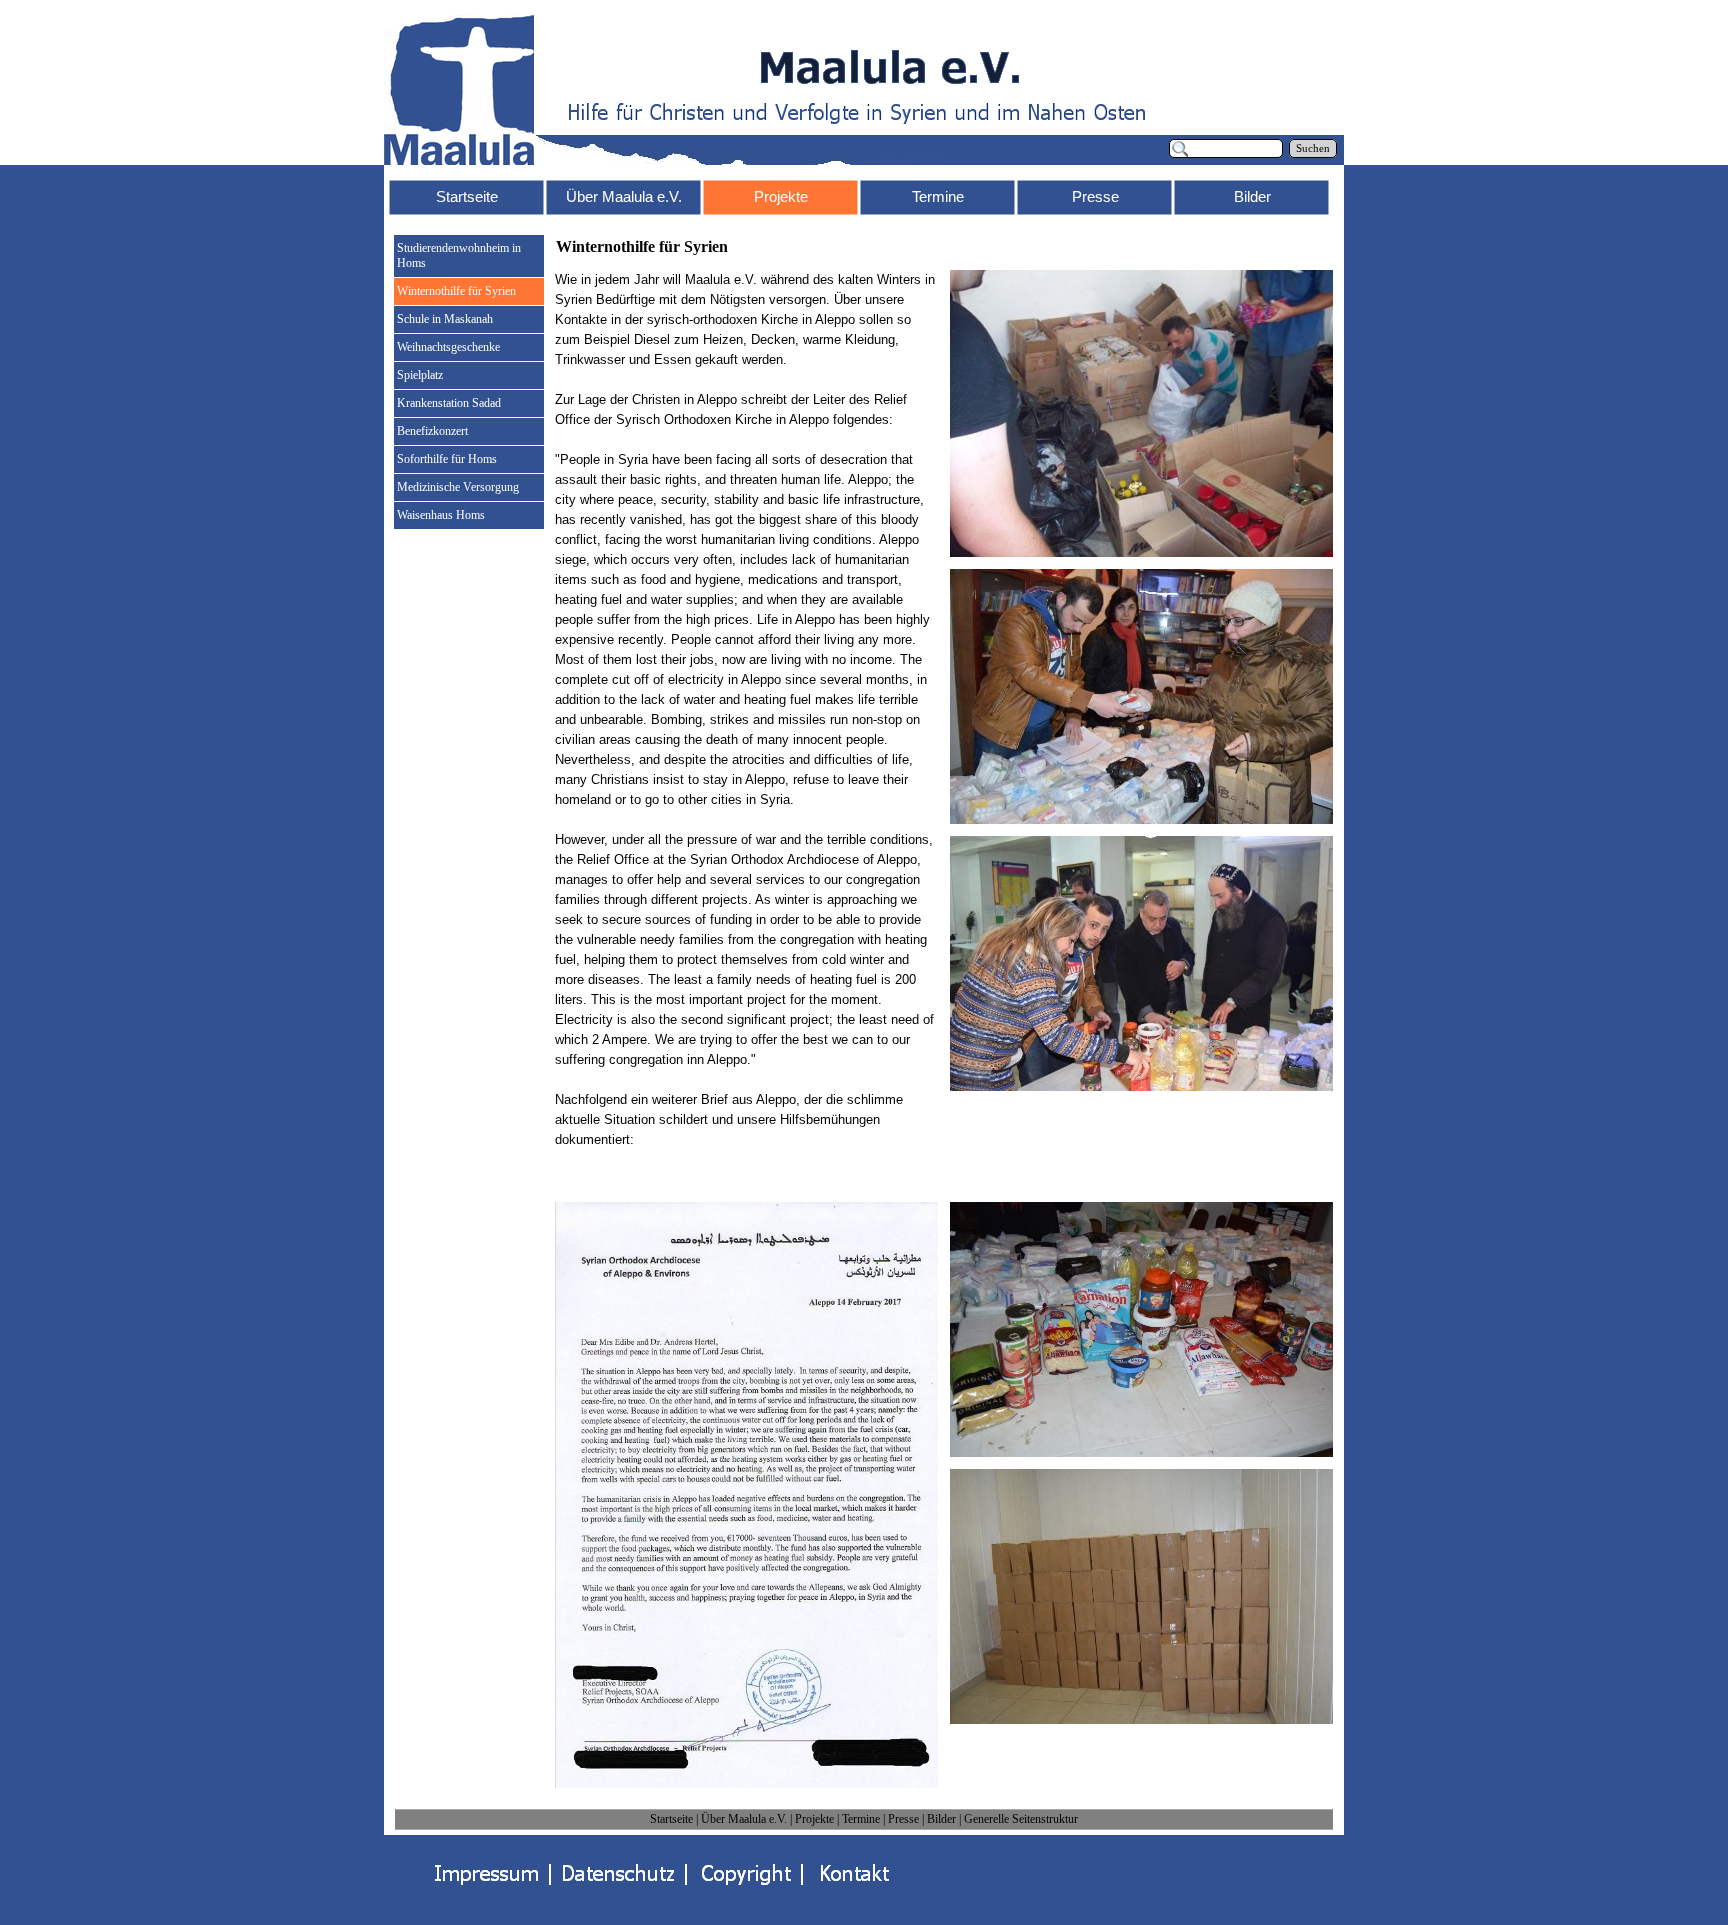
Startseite (671, 1819)
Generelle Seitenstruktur (1021, 1819)
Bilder (941, 1819)
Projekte (814, 1819)
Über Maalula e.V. (744, 1819)
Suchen (1313, 148)
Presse (903, 1819)
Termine (861, 1819)
